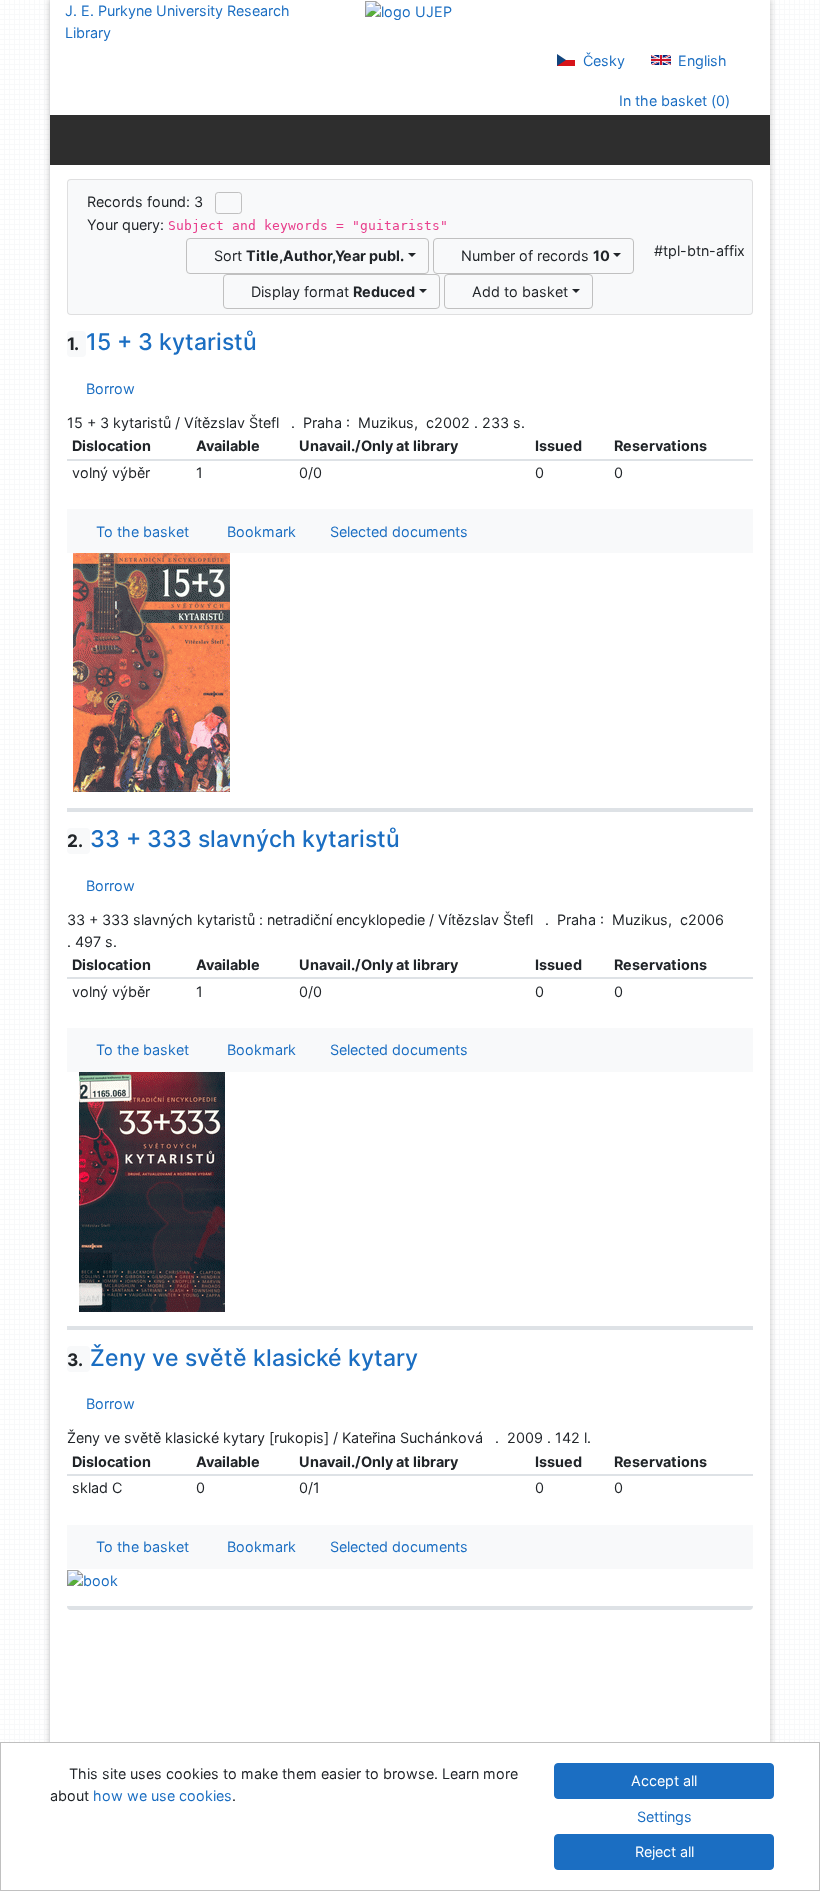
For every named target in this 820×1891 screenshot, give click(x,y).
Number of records (531, 255)
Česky (602, 60)
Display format (329, 291)
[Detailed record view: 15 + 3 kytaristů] (152, 671)
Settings (664, 1816)
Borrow (106, 388)
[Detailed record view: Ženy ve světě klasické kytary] (92, 1579)
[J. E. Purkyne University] (408, 10)
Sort (305, 255)
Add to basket (516, 291)
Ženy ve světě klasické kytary (242, 1358)
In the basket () (672, 100)
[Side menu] (69, 139)
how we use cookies (162, 1795)
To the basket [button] (138, 531)
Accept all (664, 1780)
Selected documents (397, 531)
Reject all (664, 1851)
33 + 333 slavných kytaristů (233, 839)
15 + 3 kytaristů (162, 342)
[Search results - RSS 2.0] (228, 203)
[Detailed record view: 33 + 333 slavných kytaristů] (152, 1190)
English (700, 60)
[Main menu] (750, 139)
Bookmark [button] (257, 531)
